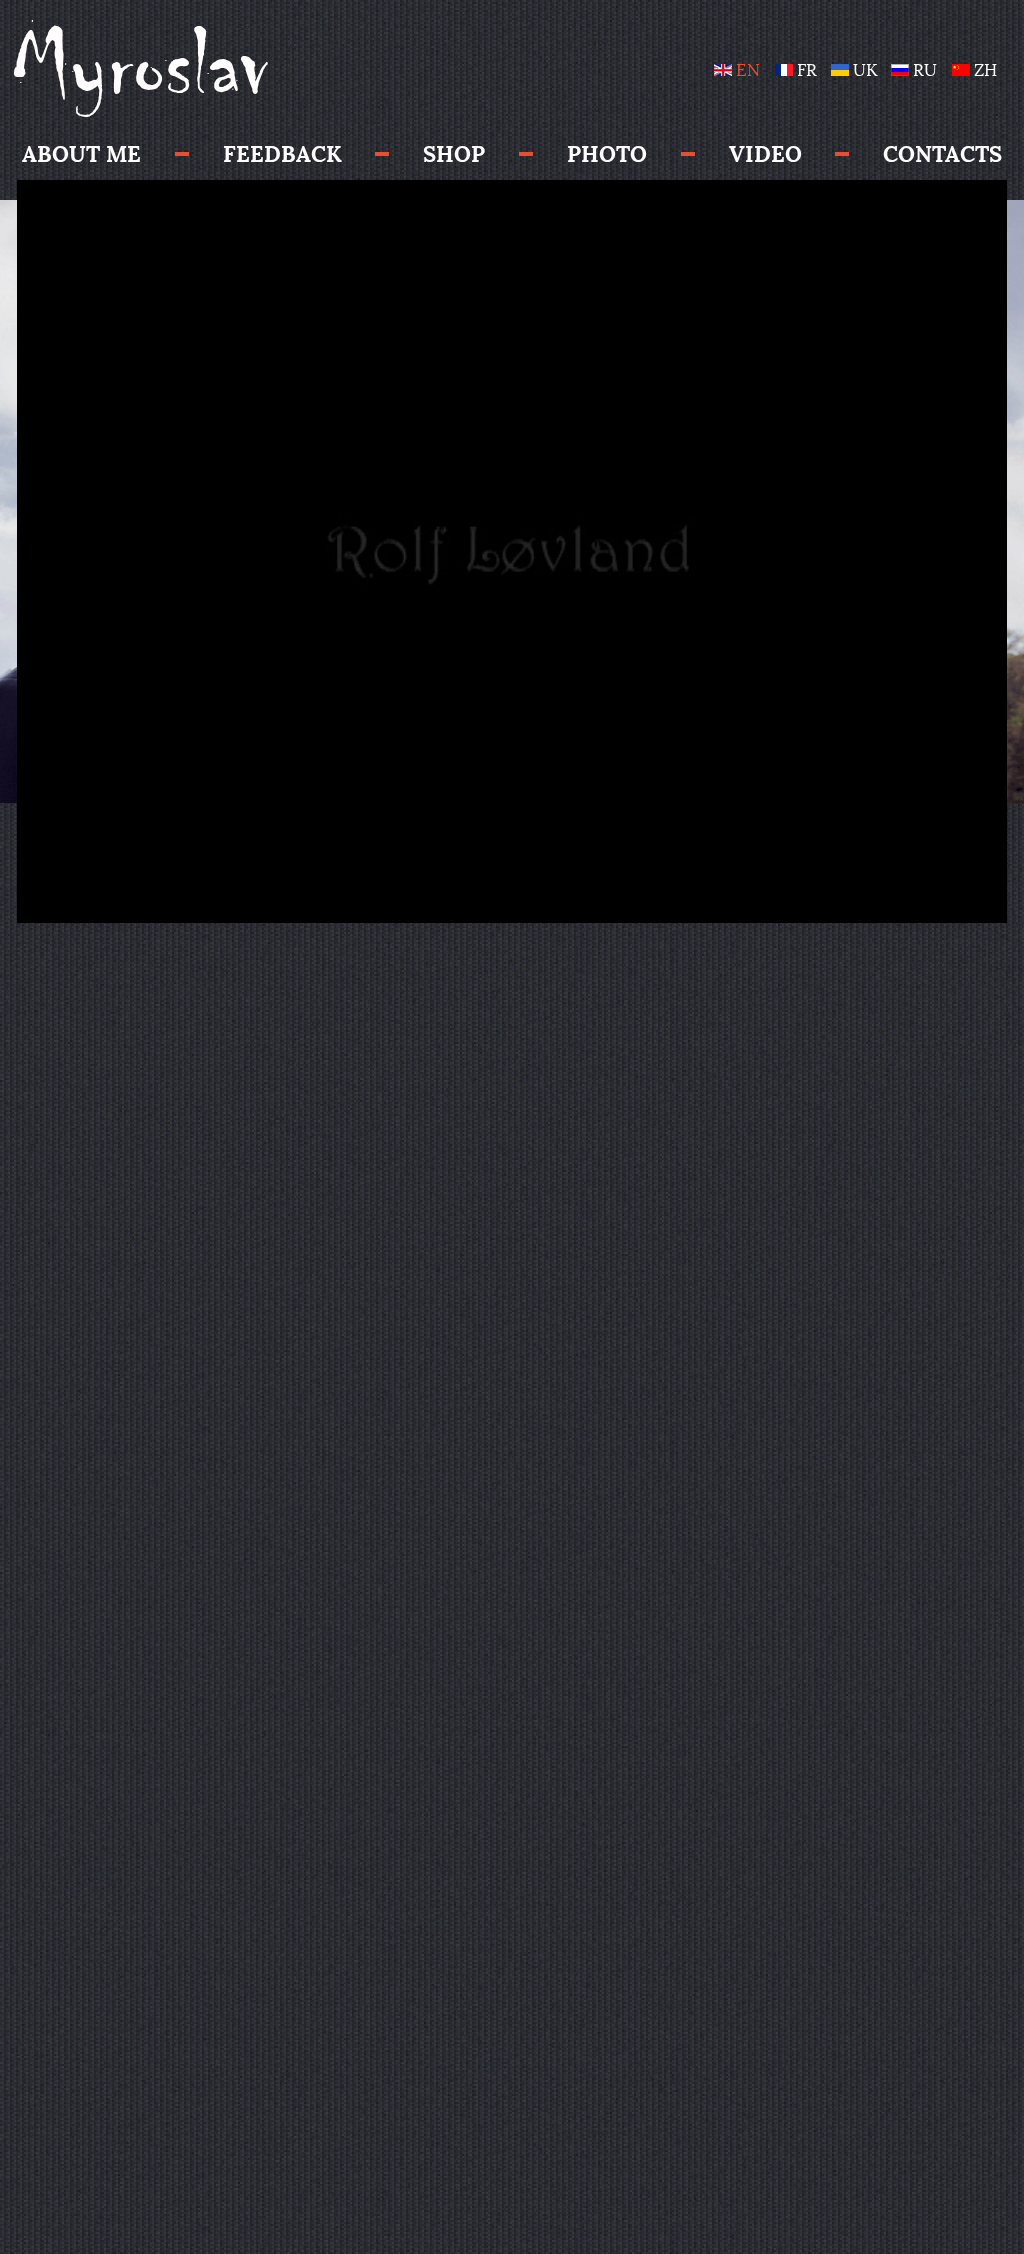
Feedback (282, 154)
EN (748, 70)
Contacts (942, 154)
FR (807, 70)
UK (865, 70)
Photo (607, 154)
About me (81, 154)
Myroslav (140, 66)
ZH (983, 70)
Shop (454, 154)
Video (765, 154)
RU (925, 70)
